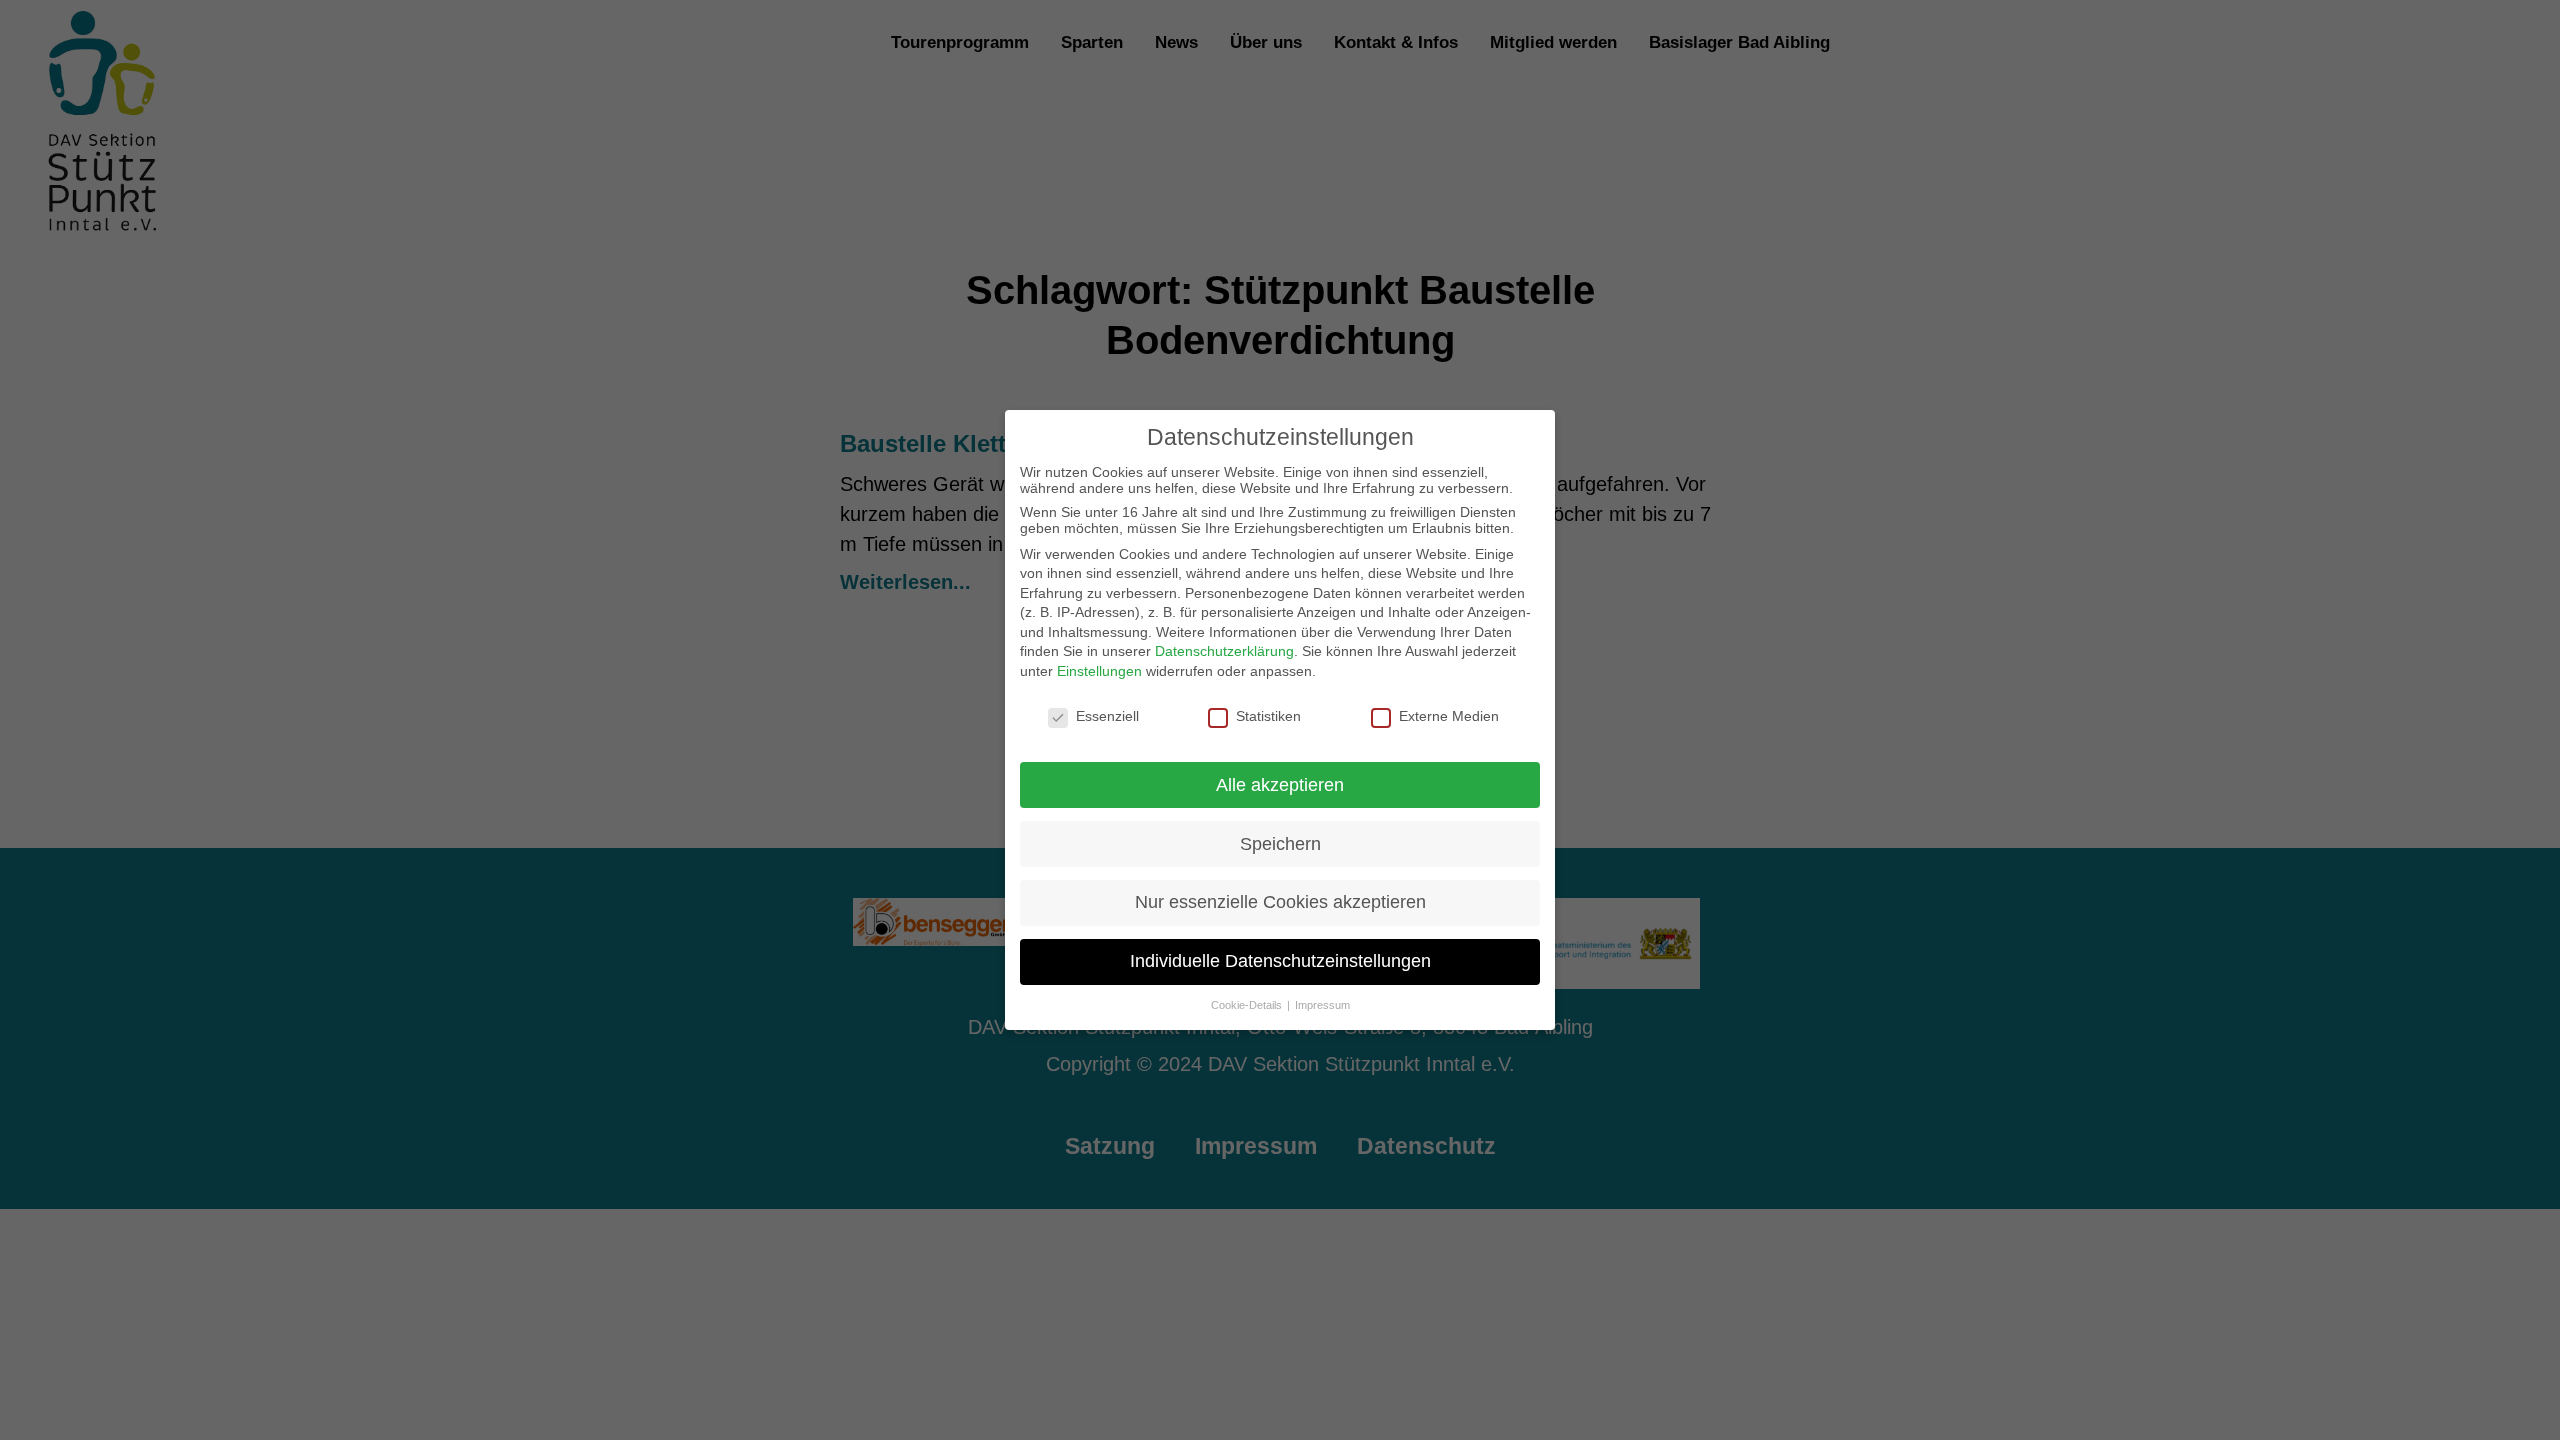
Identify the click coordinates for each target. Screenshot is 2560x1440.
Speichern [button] (1280, 844)
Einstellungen (1099, 671)
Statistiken (1268, 716)
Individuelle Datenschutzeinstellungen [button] (1280, 961)
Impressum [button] (1322, 1005)
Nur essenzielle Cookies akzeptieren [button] (1280, 902)
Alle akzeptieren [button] (1280, 785)
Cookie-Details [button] (1248, 1005)
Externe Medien (1449, 716)
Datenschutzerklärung (1224, 651)
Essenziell (1107, 716)
